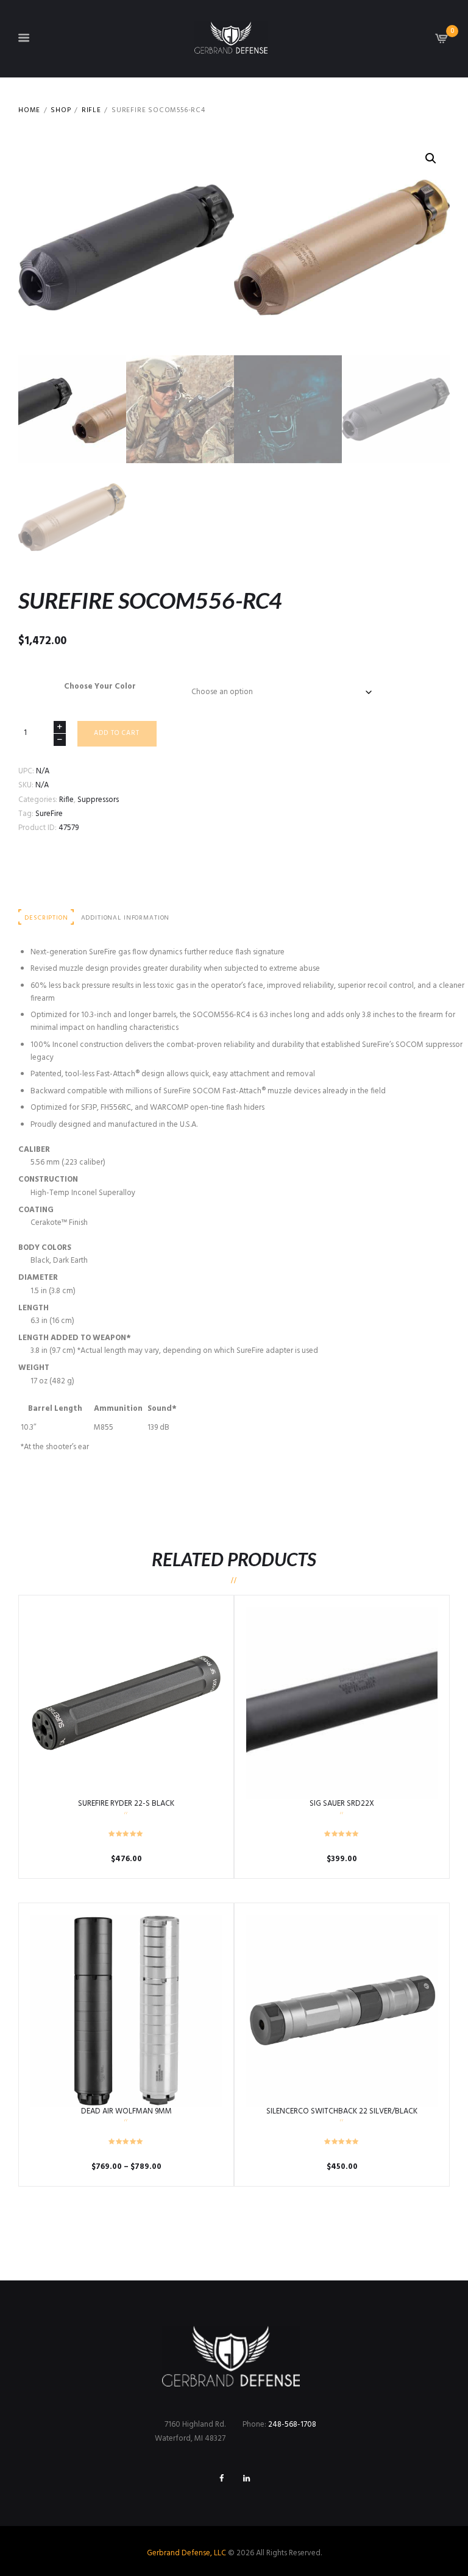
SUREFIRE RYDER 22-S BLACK (126, 1804)
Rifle (91, 111)
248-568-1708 (292, 2425)
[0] (442, 42)
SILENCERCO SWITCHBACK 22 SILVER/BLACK (342, 2111)
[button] (431, 158)
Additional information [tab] (126, 918)
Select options (126, 2010)
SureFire (49, 814)
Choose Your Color (100, 687)
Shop (61, 111)
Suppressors (98, 800)
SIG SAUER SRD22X (342, 1804)
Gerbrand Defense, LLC (186, 2553)
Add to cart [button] (126, 1703)
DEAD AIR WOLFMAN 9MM (126, 2111)
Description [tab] (46, 918)
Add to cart (117, 733)
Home (29, 111)
